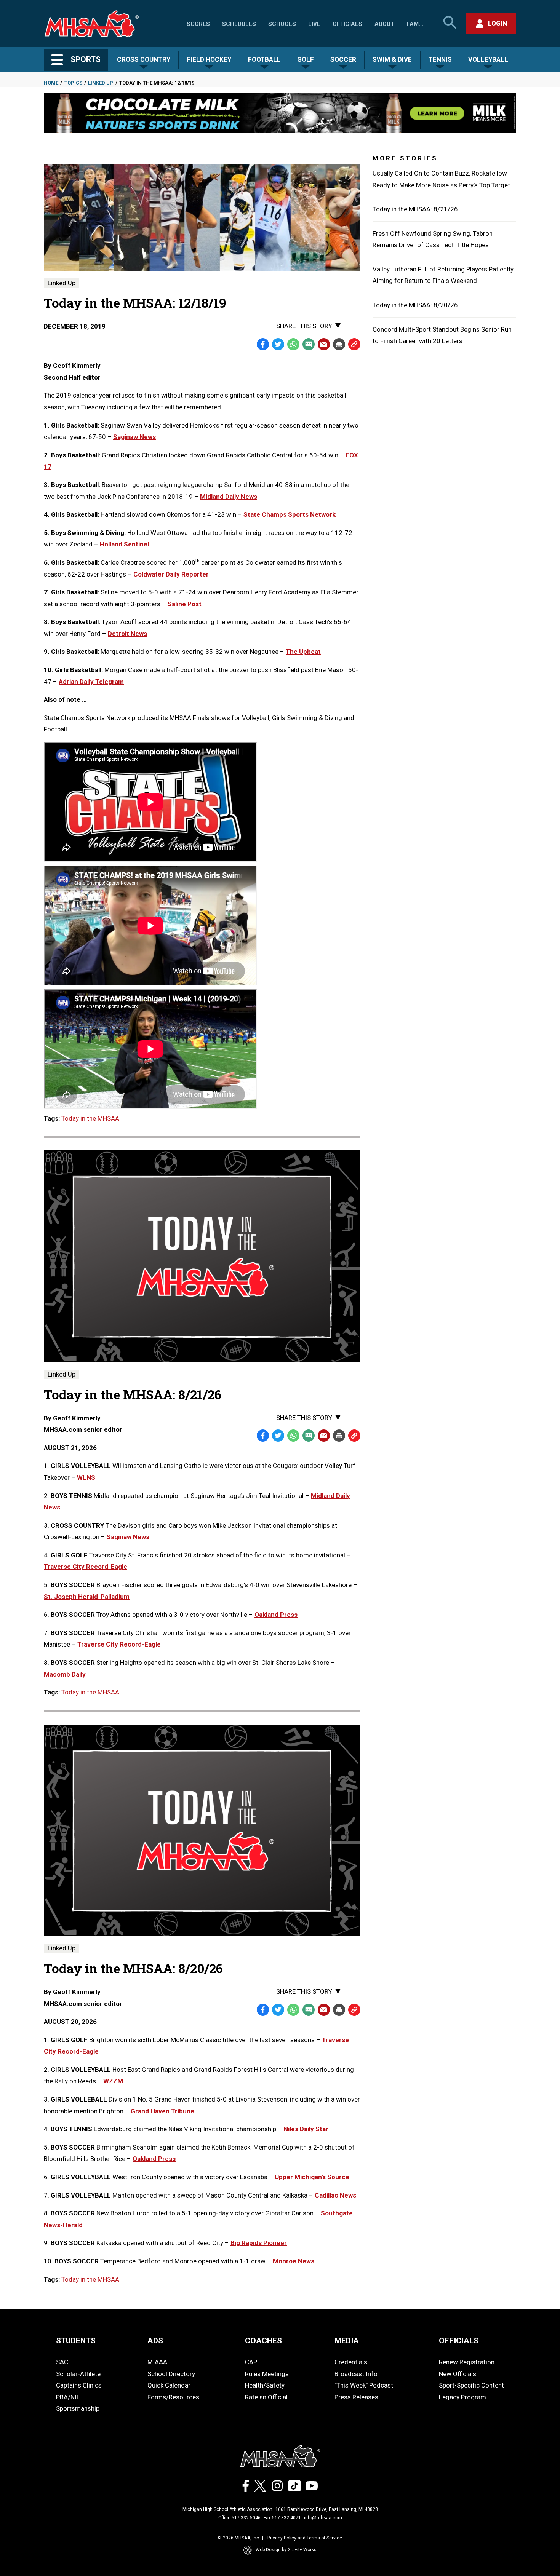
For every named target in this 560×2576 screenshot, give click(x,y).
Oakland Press (276, 1615)
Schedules (239, 24)
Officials (347, 24)
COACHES (263, 2341)
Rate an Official (266, 2397)
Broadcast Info (356, 2374)
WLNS (86, 1477)
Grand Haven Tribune (162, 2111)
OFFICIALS (459, 2341)
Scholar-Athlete (78, 2374)
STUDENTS (76, 2341)
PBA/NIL (68, 2397)
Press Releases (356, 2397)
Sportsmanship (78, 2408)
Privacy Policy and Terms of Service (305, 2538)
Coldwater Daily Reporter (171, 574)
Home (51, 83)
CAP (251, 2362)
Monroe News (294, 2261)
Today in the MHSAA (90, 1118)
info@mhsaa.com (323, 2518)
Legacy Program (462, 2397)
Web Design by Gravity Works (286, 2550)
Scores (198, 24)
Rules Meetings (267, 2374)
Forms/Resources (173, 2397)
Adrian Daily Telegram (91, 682)
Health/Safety (265, 2385)
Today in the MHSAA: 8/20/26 (415, 305)
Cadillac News (335, 2195)
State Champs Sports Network (290, 514)
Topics (73, 83)
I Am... (415, 24)
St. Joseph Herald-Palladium (87, 1597)
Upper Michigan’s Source (312, 2177)
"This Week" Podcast (364, 2385)
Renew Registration (467, 2362)
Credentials (351, 2362)
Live (314, 24)
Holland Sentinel (124, 544)
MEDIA (347, 2341)
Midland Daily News (229, 497)
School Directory (171, 2374)
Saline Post (185, 604)
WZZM (113, 2081)
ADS (155, 2341)
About (384, 24)
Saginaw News (134, 437)
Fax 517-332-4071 (282, 2518)
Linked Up (101, 83)
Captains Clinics (79, 2385)
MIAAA (157, 2362)
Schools (282, 24)
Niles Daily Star (306, 2129)
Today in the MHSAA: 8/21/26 (415, 209)
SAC (62, 2362)
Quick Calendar (169, 2385)
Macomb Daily (65, 1674)
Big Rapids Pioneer (259, 2243)
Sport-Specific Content (471, 2385)
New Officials (458, 2374)
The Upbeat (303, 652)
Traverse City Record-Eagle (86, 1567)
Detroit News (127, 634)
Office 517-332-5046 (239, 2518)
